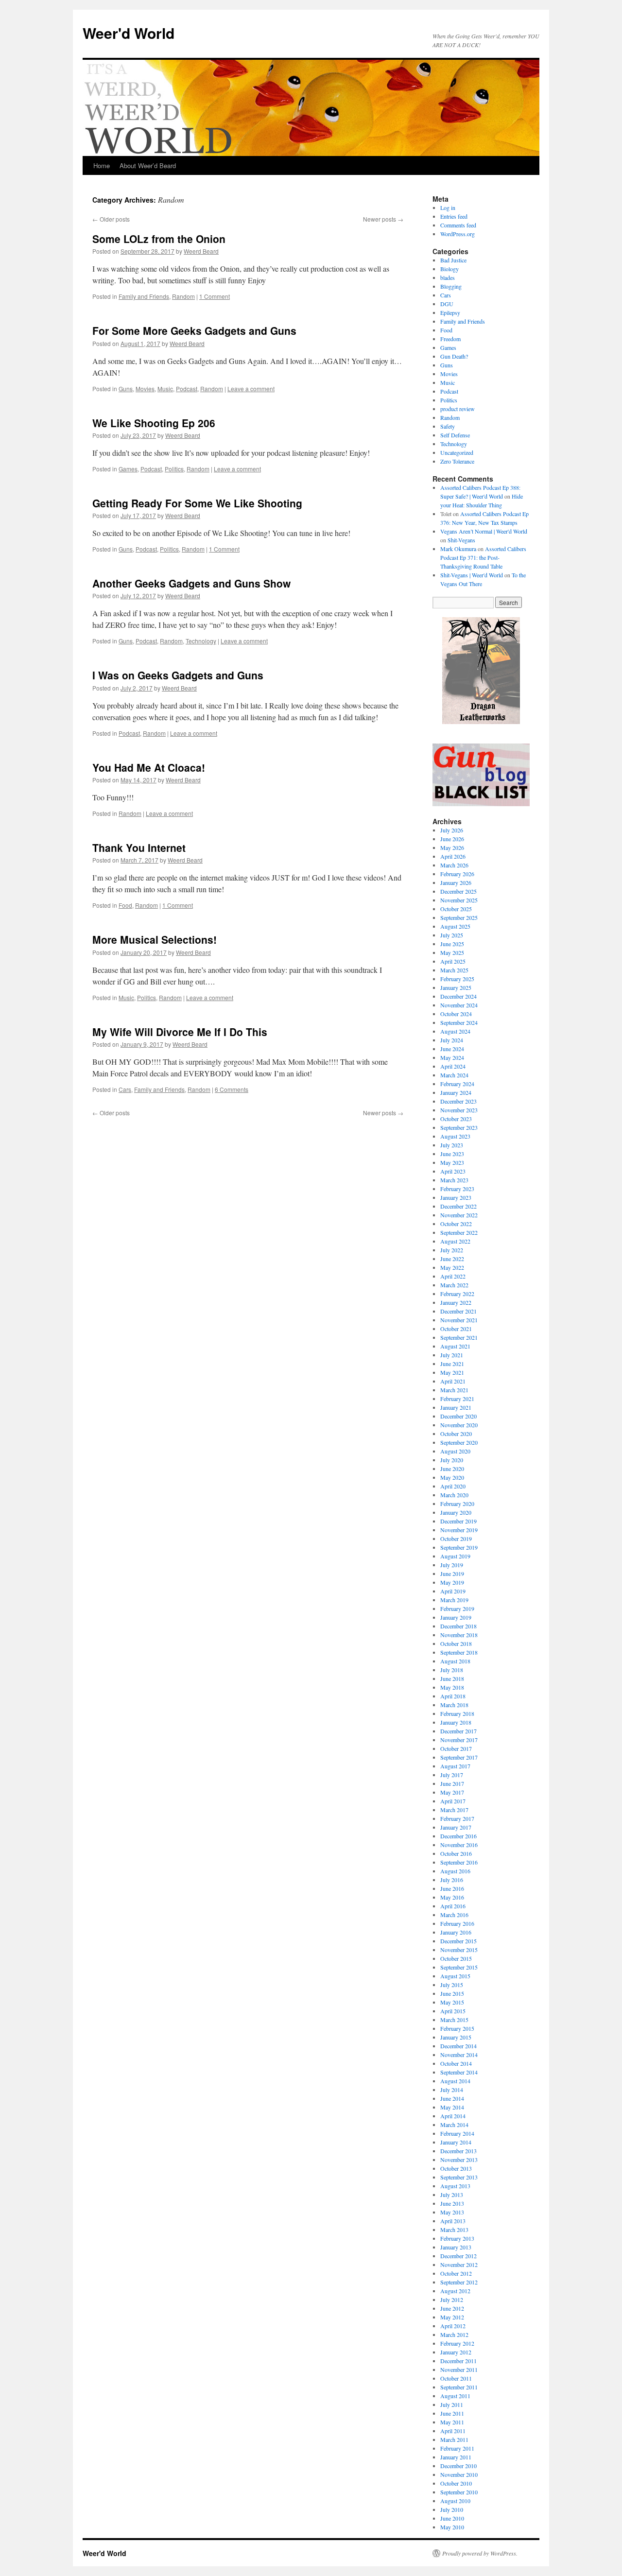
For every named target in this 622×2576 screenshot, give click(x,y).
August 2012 (455, 2291)
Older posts (111, 219)
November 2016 (459, 1845)
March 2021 (454, 1390)
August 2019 (455, 1556)
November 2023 (459, 1110)
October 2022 (456, 1224)
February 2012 (457, 2343)
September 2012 (459, 2282)
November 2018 (459, 1635)
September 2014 (459, 2072)
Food (125, 905)
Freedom (450, 339)
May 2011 (452, 2422)
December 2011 (458, 2361)
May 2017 (452, 1792)
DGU (447, 304)
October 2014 (456, 2063)
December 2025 (458, 891)
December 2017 (458, 1731)
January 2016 (456, 1932)
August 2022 (455, 1241)
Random (183, 296)
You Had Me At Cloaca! (149, 767)
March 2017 (454, 1810)
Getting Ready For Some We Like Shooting (197, 503)
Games (128, 469)
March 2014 (454, 2125)
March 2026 (454, 865)
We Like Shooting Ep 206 (154, 423)
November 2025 (459, 900)
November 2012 (459, 2265)
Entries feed (454, 216)
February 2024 (457, 1084)
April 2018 (453, 1696)
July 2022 (452, 1250)
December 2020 (458, 1416)
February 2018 (457, 1713)
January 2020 (456, 1512)
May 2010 (452, 2527)
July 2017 (452, 1775)
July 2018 (452, 1670)
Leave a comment (251, 389)
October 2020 (456, 1434)
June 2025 (452, 944)
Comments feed (458, 225)
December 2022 (458, 1206)
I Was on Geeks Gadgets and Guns (178, 675)
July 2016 (452, 1880)
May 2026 (452, 847)
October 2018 (456, 1643)
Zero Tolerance (457, 461)
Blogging (451, 286)
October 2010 (456, 2483)
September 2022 (459, 1232)
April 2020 (453, 1486)
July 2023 (452, 1145)
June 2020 (452, 1469)
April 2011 (453, 2431)
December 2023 (458, 1101)
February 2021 (457, 1399)
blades (448, 277)
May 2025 (452, 952)
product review (458, 409)
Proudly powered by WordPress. (480, 2553)
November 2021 (459, 1320)
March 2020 (454, 1495)
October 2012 (456, 2273)
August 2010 (455, 2501)
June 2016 (452, 1888)
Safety (448, 426)
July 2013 (452, 2195)
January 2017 (456, 1827)
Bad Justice (453, 260)
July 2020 (452, 1460)
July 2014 (452, 2090)
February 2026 (457, 874)
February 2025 (457, 979)
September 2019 (459, 1547)
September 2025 (459, 917)
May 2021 (452, 1372)
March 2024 (454, 1075)
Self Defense (455, 435)
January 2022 (456, 1302)
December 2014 (458, 2046)
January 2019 (456, 1617)
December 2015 (458, 1941)
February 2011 (457, 2448)
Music (165, 389)
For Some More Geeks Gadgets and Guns (194, 330)
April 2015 (453, 2011)
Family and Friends (144, 296)
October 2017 (456, 1748)
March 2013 (454, 2230)
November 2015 (459, 1950)
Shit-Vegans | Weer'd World (472, 575)
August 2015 (455, 1976)
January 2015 (456, 2037)
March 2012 (454, 2334)
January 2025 (456, 987)
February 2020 (457, 1504)
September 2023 (459, 1127)
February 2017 (457, 1818)
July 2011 (452, 2404)
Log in (448, 207)
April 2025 (453, 961)
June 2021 (452, 1364)
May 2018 (452, 1687)
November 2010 (459, 2474)
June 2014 (452, 2098)
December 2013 (458, 2151)
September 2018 (459, 1652)
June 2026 (452, 839)
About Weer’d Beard (148, 165)
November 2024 (459, 1005)
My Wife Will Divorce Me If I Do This (180, 1032)
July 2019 (452, 1565)
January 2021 (456, 1407)
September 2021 (459, 1337)
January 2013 (456, 2247)
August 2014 (455, 2081)
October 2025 (456, 909)
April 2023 (453, 1171)
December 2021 (458, 1311)
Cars (125, 1089)
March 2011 (454, 2439)
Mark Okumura (458, 549)
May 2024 (452, 1057)
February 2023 (457, 1189)
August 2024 (455, 1031)
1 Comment (215, 296)
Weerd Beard (201, 251)
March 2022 (454, 1285)
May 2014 (452, 2107)
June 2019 (452, 1573)
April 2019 (453, 1591)
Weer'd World (129, 33)
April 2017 (453, 1801)
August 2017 (455, 1766)
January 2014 (456, 2142)
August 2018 (455, 1661)
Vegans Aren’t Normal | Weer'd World (484, 531)
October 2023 (456, 1119)
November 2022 (459, 1215)
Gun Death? (454, 356)
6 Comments (232, 1089)
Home (102, 165)
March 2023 (454, 1180)
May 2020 (452, 1477)
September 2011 (459, 2387)
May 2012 (452, 2317)
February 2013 (457, 2238)
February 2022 (457, 1294)
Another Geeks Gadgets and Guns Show (191, 583)
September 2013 (459, 2177)
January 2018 (456, 1722)
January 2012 (456, 2352)
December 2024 (458, 996)
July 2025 (452, 935)
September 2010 (459, 2492)
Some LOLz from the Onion (159, 239)
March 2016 (454, 1915)
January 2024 (456, 1092)
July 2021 (452, 1355)
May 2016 (452, 1897)
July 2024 (452, 1040)
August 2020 (455, 1451)
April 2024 (453, 1066)
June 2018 (452, 1678)
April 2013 (453, 2221)
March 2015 (454, 2020)
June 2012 (452, 2308)
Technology (201, 641)
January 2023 (456, 1197)
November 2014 (459, 2055)
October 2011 (456, 2378)
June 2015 (452, 1993)
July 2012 (452, 2299)
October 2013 (456, 2168)
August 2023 (455, 1136)
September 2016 (459, 1862)
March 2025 (454, 970)
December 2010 (458, 2466)
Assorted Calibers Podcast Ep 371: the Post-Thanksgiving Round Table (483, 557)
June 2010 (452, 2518)
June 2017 (452, 1783)
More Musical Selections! (155, 939)
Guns (126, 389)
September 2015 (459, 1967)
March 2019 (454, 1600)
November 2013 (459, 2160)
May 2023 (452, 1162)
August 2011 (455, 2396)
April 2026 (453, 856)
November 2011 (459, 2369)
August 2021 (455, 1346)
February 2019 (457, 1608)
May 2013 (452, 2212)
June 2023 (452, 1154)
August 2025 (455, 926)
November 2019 (459, 1530)
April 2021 (453, 1381)
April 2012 (453, 2326)
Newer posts (383, 219)
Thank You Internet (139, 847)
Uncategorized (457, 452)
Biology (449, 269)
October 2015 (456, 1958)
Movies (145, 389)
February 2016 (457, 1923)
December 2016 (458, 1836)
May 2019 (452, 1582)
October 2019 (456, 1539)
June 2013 (452, 2203)
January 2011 (456, 2457)
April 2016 (453, 1906)
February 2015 (457, 2028)
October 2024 (456, 1014)
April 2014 (453, 2116)
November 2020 (459, 1425)
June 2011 (452, 2413)
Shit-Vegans (461, 540)
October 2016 (456, 1853)
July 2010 (452, 2509)
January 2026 (456, 882)
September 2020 (459, 1442)
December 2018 (458, 1626)
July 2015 (452, 1985)
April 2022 (453, 1276)
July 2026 (452, 830)
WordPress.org (458, 234)
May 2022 (452, 1267)
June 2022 (452, 1259)
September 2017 (459, 1757)
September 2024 (459, 1022)
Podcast (187, 389)
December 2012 (458, 2256)
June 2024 (452, 1049)
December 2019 (458, 1521)
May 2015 (452, 2002)
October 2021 (456, 1329)
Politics (174, 469)
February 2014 (457, 2133)
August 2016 (455, 1871)
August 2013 (455, 2186)
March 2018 (454, 1705)
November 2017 (459, 1740)
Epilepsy (450, 312)
